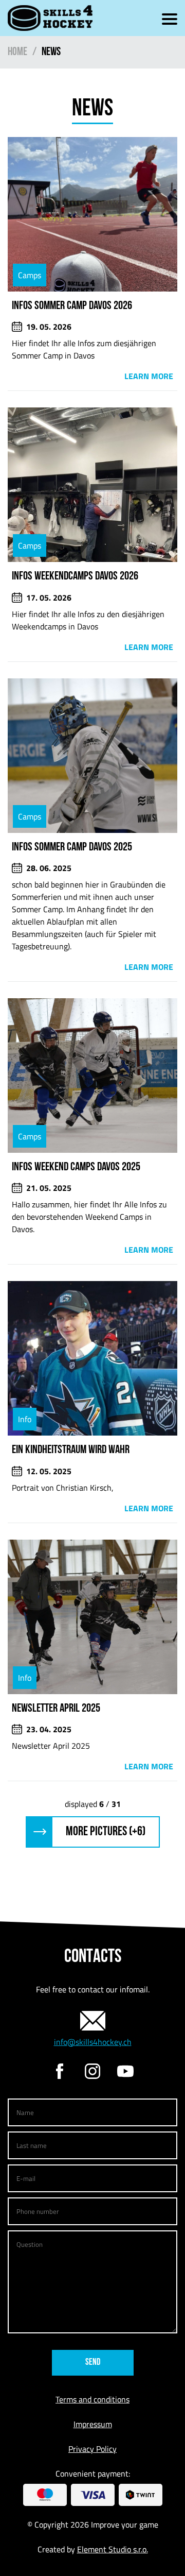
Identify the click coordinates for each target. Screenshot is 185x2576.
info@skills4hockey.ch (93, 2042)
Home (17, 52)
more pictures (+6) (106, 1832)
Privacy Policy (92, 2449)
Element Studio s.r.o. (113, 2549)
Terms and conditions (92, 2399)
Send (93, 2363)
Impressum (93, 2424)
